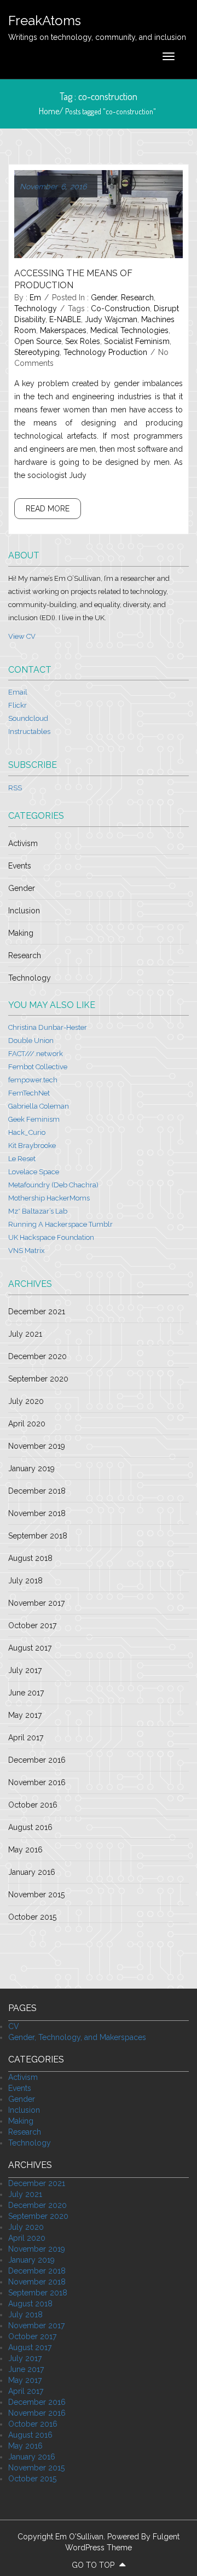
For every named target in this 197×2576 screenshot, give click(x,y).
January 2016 (32, 1872)
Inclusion (24, 911)
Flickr (18, 705)
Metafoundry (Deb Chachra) (53, 1185)
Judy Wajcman (111, 319)
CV (14, 2026)
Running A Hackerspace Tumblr (60, 1224)
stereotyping (37, 352)
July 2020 (26, 1401)
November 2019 (37, 1446)
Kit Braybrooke (32, 1146)
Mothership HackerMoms (49, 1198)
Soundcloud (28, 718)
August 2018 (30, 1558)
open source (38, 341)
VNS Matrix (27, 1251)
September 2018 (38, 1536)
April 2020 (27, 1424)
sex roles (83, 341)
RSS (15, 788)
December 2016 (37, 1760)
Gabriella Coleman (39, 1106)
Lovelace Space (34, 1172)
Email (18, 692)
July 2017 (25, 1670)
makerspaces (63, 330)
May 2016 (25, 1850)
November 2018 (37, 1513)
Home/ (52, 111)
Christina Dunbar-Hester (48, 1027)
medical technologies (129, 330)
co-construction (120, 308)
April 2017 (26, 1738)
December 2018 (37, 1491)
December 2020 (37, 1356)
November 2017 (36, 1603)
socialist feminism (137, 341)
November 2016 (37, 1782)
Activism (23, 843)
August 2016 (30, 1827)
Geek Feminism (34, 1119)
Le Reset (22, 1159)
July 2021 (25, 1334)
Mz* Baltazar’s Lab (38, 1211)
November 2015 (36, 1895)
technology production (105, 352)
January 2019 (31, 1468)
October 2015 (32, 1917)
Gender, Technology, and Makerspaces (77, 2037)
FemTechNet (29, 1093)
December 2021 (37, 1312)
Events (20, 866)
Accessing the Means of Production (73, 279)
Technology (36, 308)
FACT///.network (36, 1054)
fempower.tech (33, 1080)
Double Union (31, 1041)
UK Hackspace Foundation (51, 1237)
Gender (104, 298)
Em (35, 298)
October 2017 (32, 1625)
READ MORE (48, 509)
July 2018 (25, 1581)
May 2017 (25, 1715)
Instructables (29, 732)
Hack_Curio (27, 1132)
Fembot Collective (38, 1067)
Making (21, 933)
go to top (94, 2565)
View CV (22, 636)
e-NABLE (65, 319)
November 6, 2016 (53, 187)
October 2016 (33, 1805)
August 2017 (30, 1648)
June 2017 (26, 1693)
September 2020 (38, 1379)
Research (137, 298)
